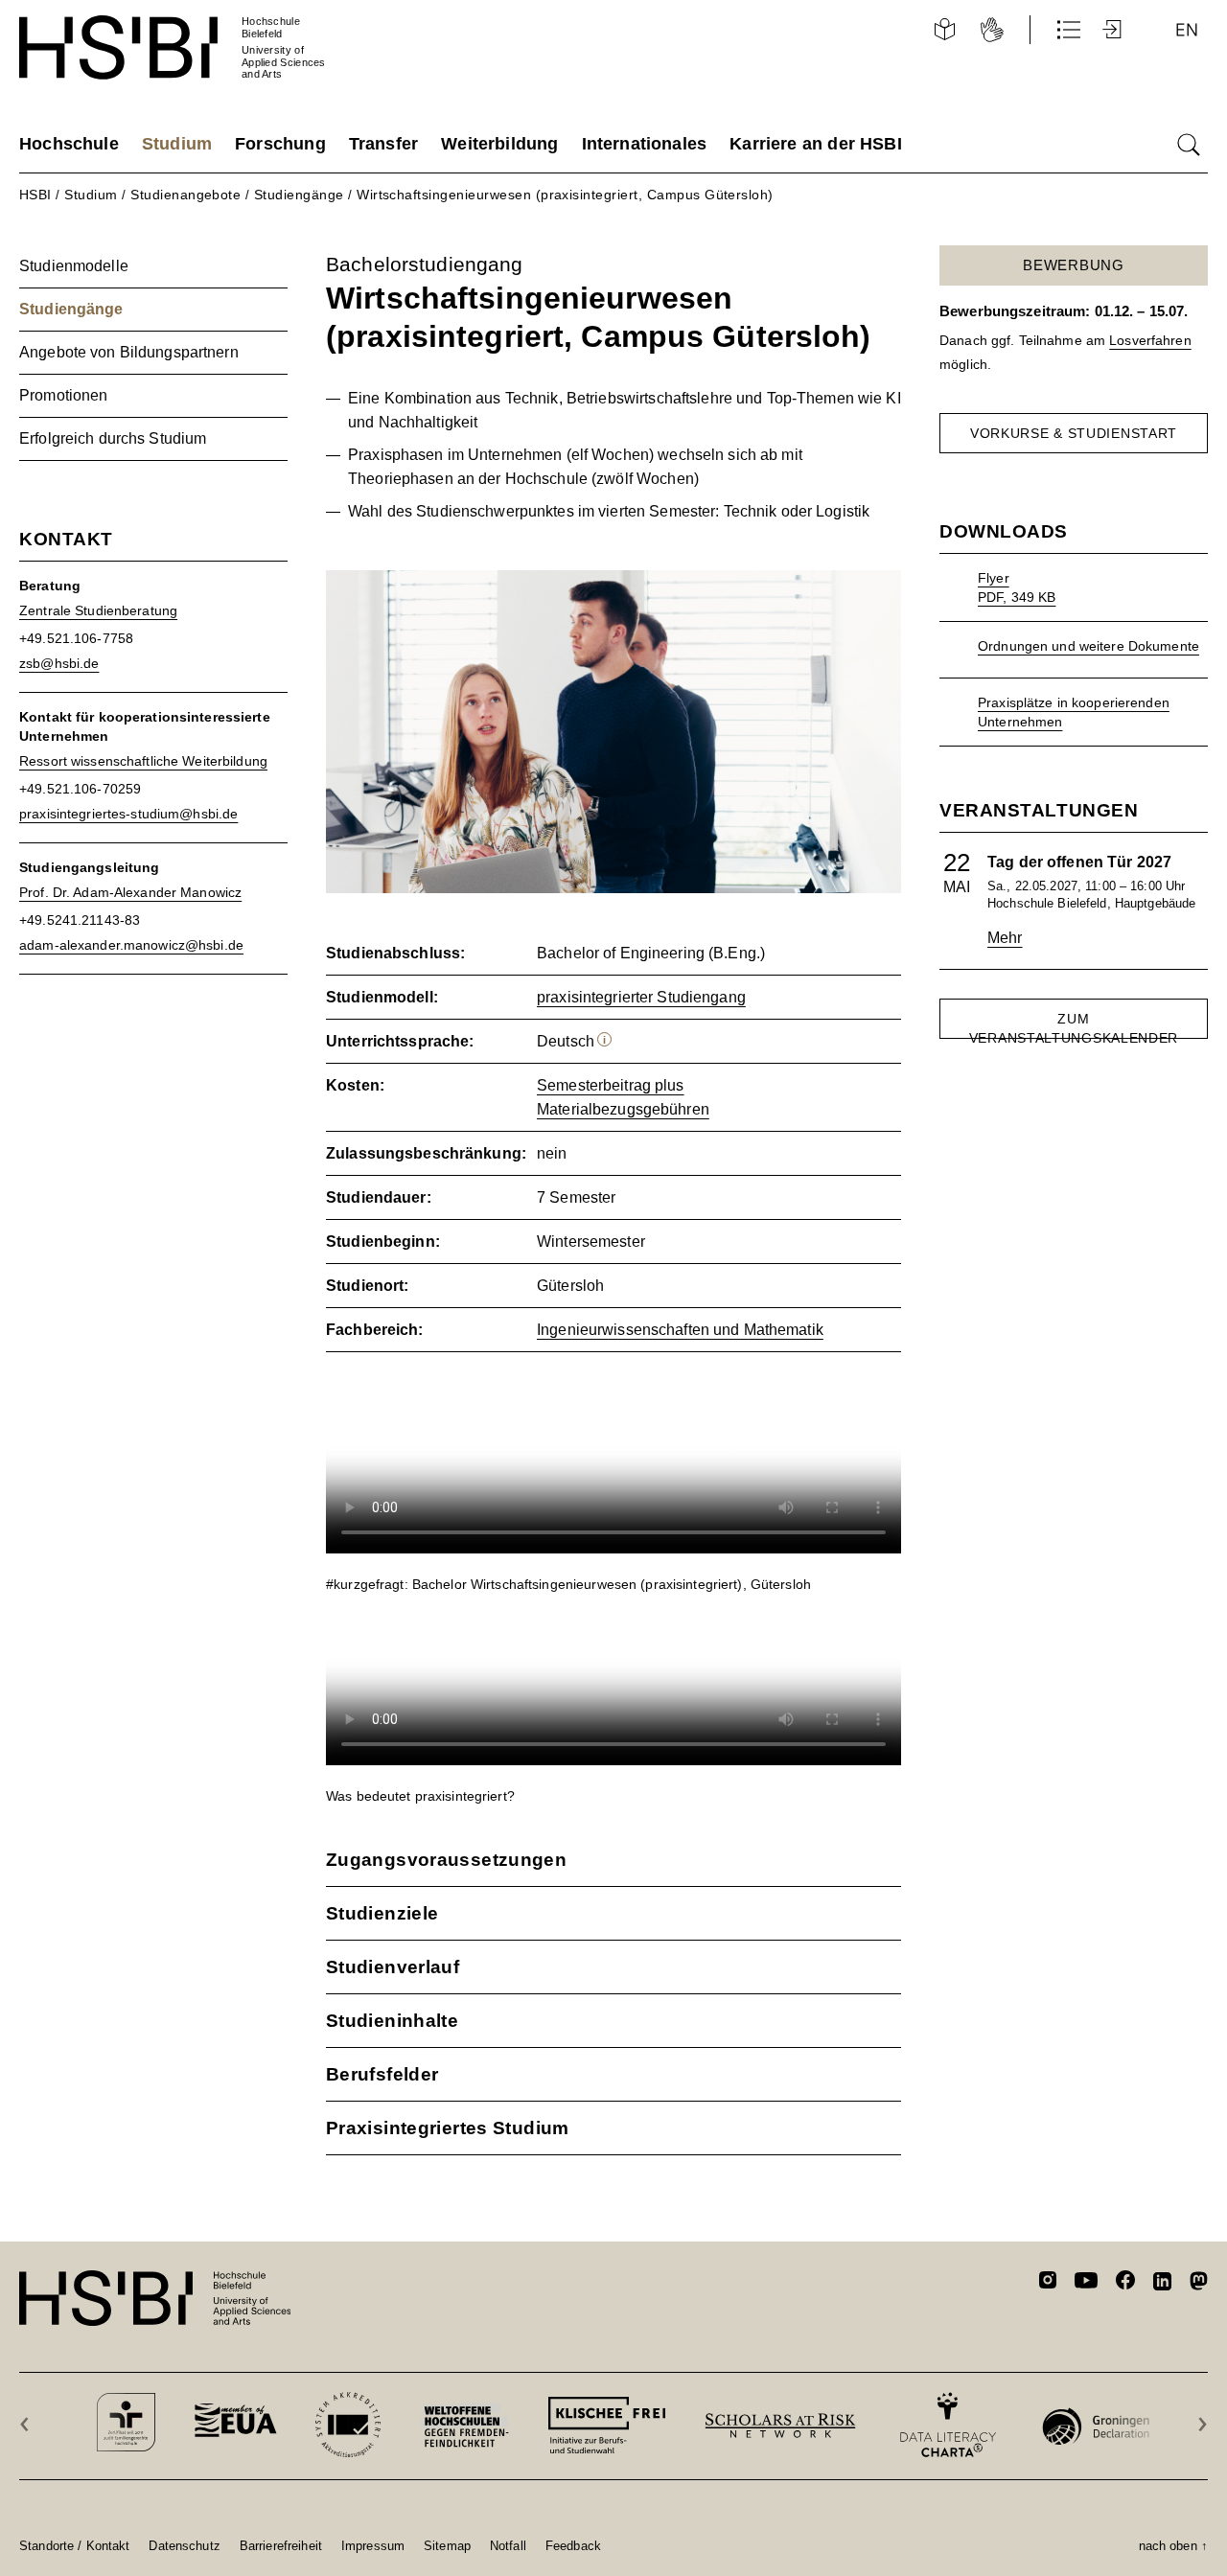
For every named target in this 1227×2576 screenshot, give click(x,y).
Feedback (573, 2545)
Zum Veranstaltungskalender (1074, 1025)
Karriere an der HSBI (816, 144)
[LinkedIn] (1162, 2284)
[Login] (1114, 30)
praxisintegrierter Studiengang (641, 997)
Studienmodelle (74, 266)
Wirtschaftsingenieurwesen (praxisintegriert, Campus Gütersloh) (565, 195)
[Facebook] (1125, 2283)
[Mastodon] (1199, 2284)
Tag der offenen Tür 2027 (1079, 862)
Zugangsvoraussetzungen (446, 1860)
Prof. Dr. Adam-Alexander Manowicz (130, 892)
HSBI (35, 195)
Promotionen (63, 395)
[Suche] (1189, 145)
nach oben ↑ (1173, 2545)
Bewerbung (1074, 265)
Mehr (1005, 938)
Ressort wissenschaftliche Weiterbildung (143, 761)
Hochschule (69, 144)
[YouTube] (1086, 2283)
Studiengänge (299, 195)
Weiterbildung (499, 144)
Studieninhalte (392, 2021)
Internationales (645, 144)
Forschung (280, 144)
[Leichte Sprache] (944, 30)
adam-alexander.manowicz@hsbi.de (131, 945)
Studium (177, 144)
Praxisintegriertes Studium (448, 2128)
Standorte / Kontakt (74, 2545)
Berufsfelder (382, 2074)
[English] (1187, 30)
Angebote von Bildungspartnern (129, 352)
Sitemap (447, 2545)
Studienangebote (185, 195)
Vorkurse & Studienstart (1074, 433)
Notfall (508, 2545)
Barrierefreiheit (281, 2545)
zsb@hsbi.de (59, 663)
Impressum (373, 2545)
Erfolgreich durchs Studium (113, 438)
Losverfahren (1150, 340)
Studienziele (382, 1913)
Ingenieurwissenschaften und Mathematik (680, 1330)
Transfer (383, 144)
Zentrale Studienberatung (98, 610)
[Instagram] (1048, 2283)
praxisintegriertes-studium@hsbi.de (128, 814)
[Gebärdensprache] (992, 30)
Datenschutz (184, 2545)
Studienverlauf (393, 1967)
